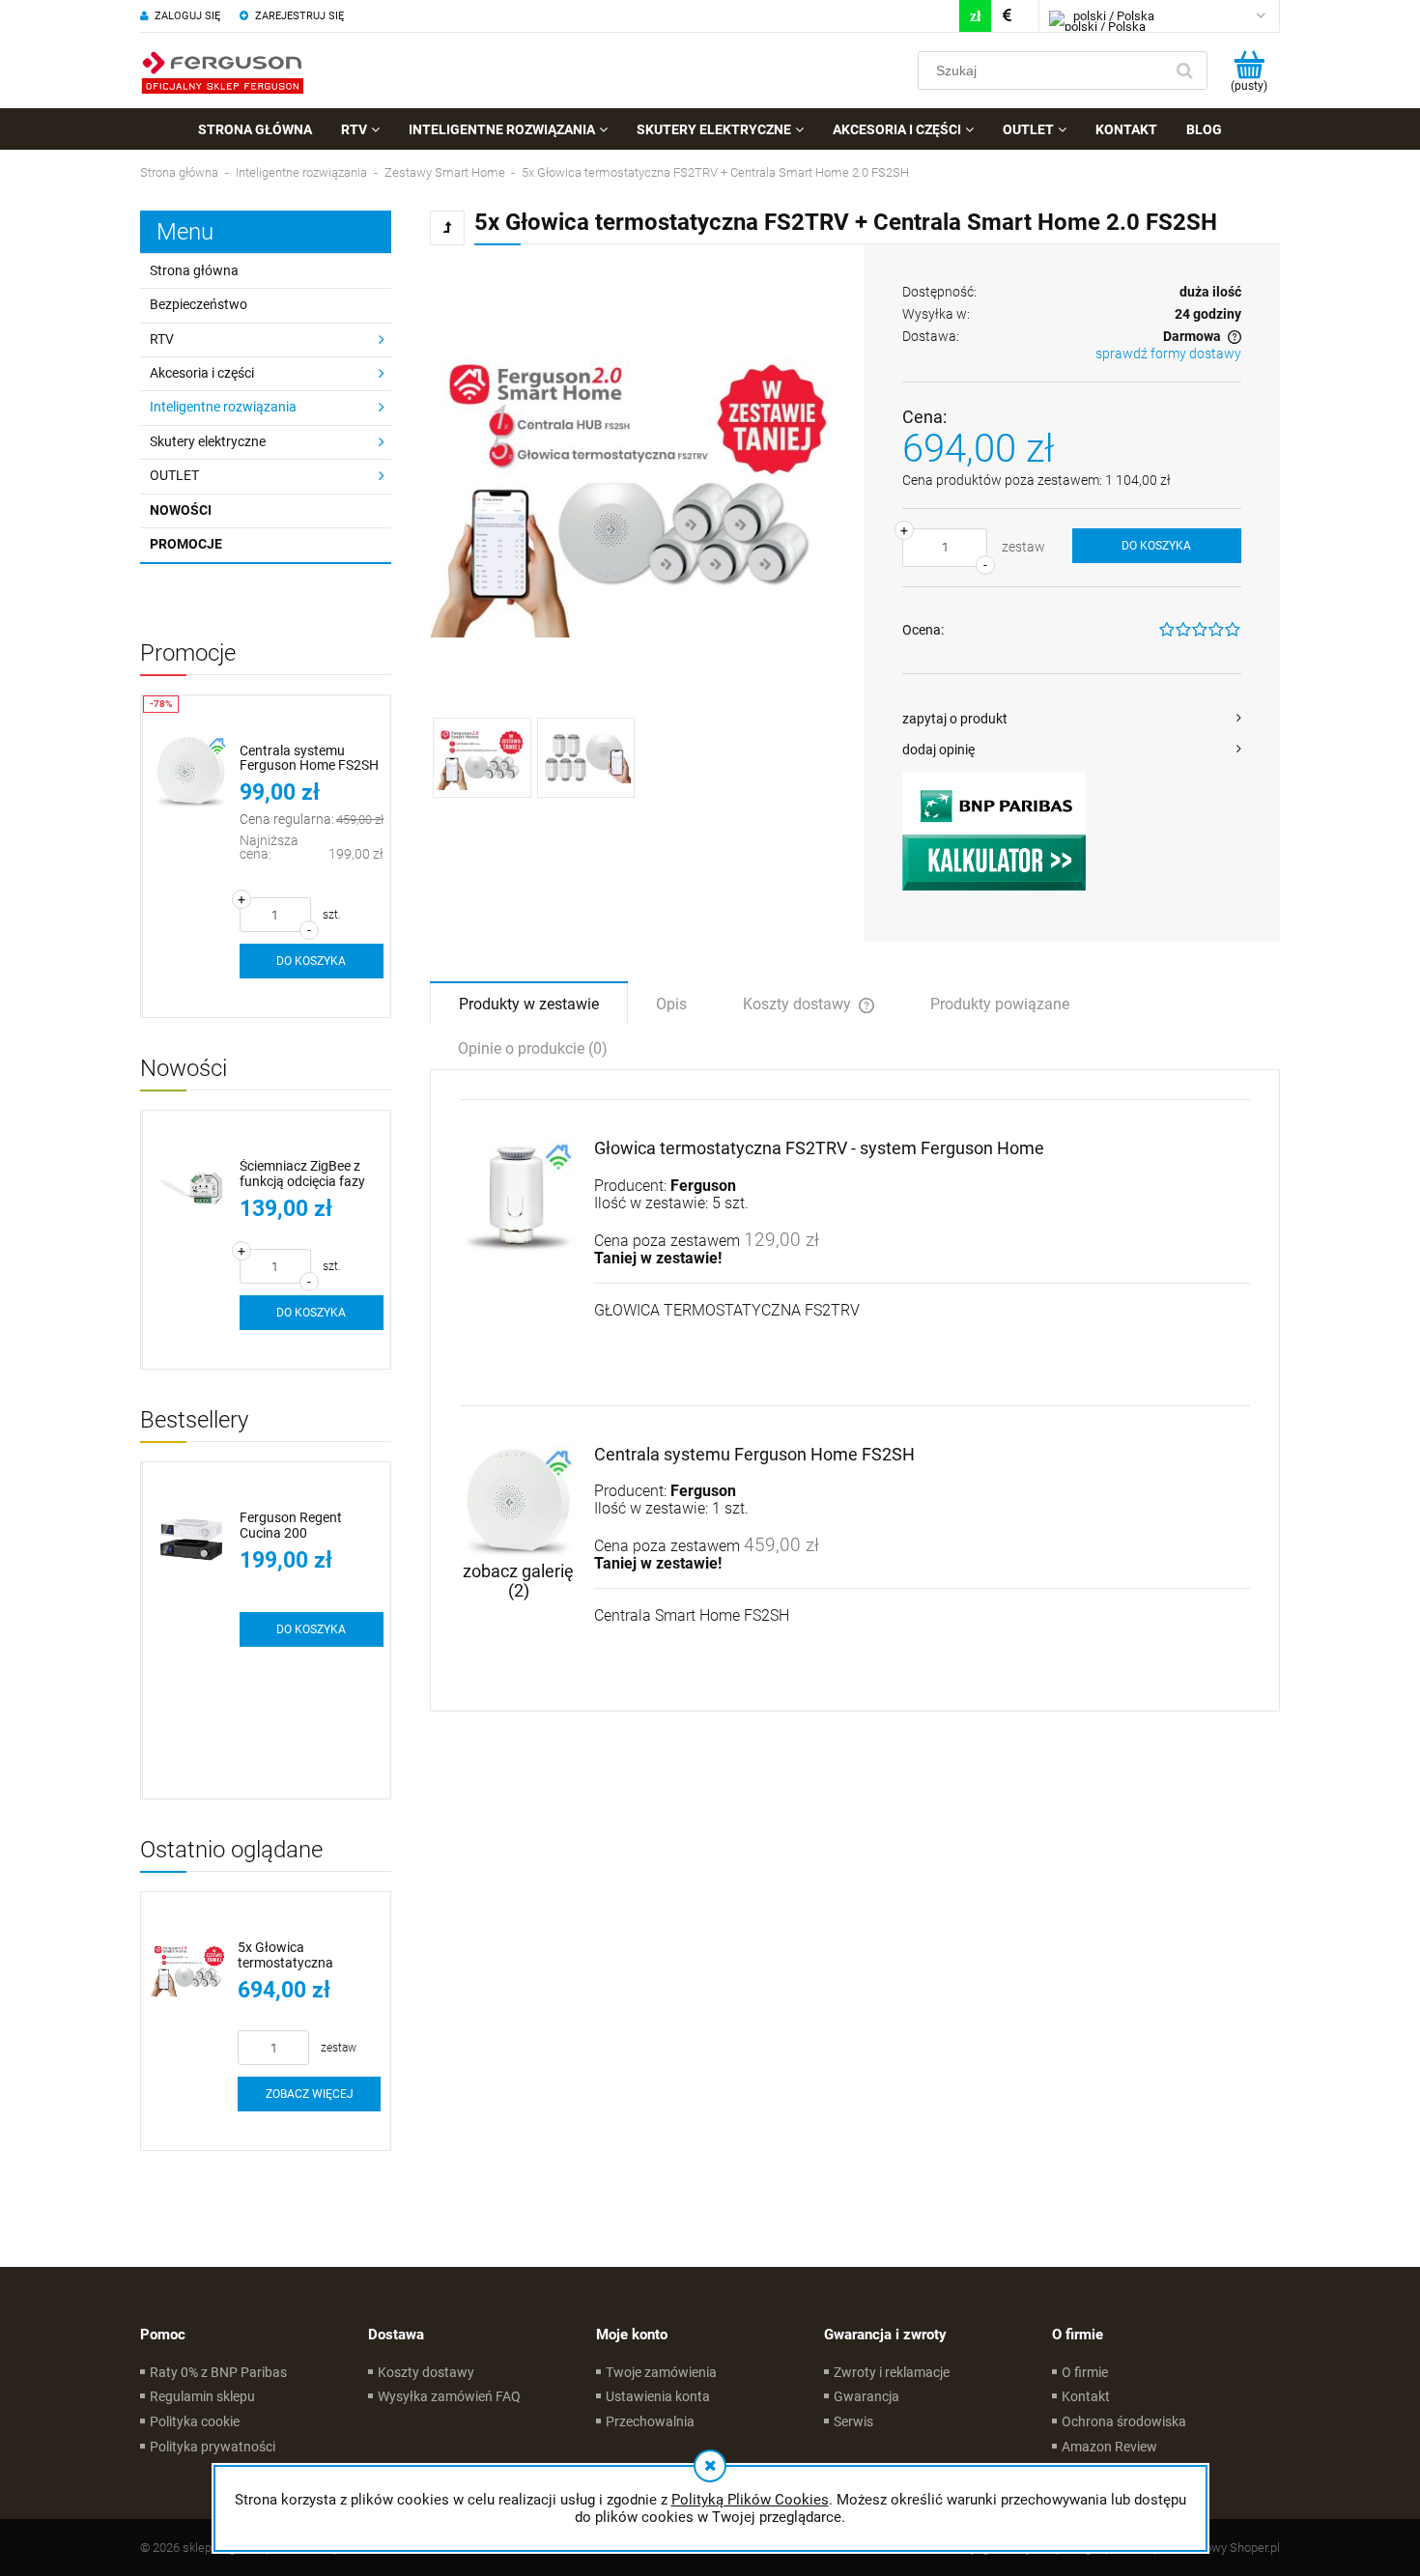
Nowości (181, 510)
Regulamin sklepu (202, 2396)
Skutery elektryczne (208, 441)
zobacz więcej (310, 2094)
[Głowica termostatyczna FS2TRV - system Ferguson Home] (519, 1198)
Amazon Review (1109, 2447)
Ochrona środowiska (1124, 2421)
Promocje (186, 544)
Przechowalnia (650, 2421)
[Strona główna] (222, 71)
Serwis (853, 2421)
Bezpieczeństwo (199, 304)
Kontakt (1086, 2396)
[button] (1072, 719)
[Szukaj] (1184, 71)
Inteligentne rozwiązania (223, 407)
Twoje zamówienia (661, 2372)
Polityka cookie (195, 2421)
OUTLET (174, 475)
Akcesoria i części (202, 373)
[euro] (1007, 16)
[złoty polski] (975, 16)
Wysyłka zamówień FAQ (449, 2396)
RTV (162, 339)
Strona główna (194, 270)
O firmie (1085, 2372)
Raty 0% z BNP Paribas (218, 2372)
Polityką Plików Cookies (750, 2500)
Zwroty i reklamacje (892, 2372)
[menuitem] (255, 129)
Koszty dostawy (426, 2372)
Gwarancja (866, 2396)
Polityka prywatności (213, 2447)
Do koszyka (1156, 546)
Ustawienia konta (658, 2396)
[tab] (529, 1003)
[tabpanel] (855, 1391)
